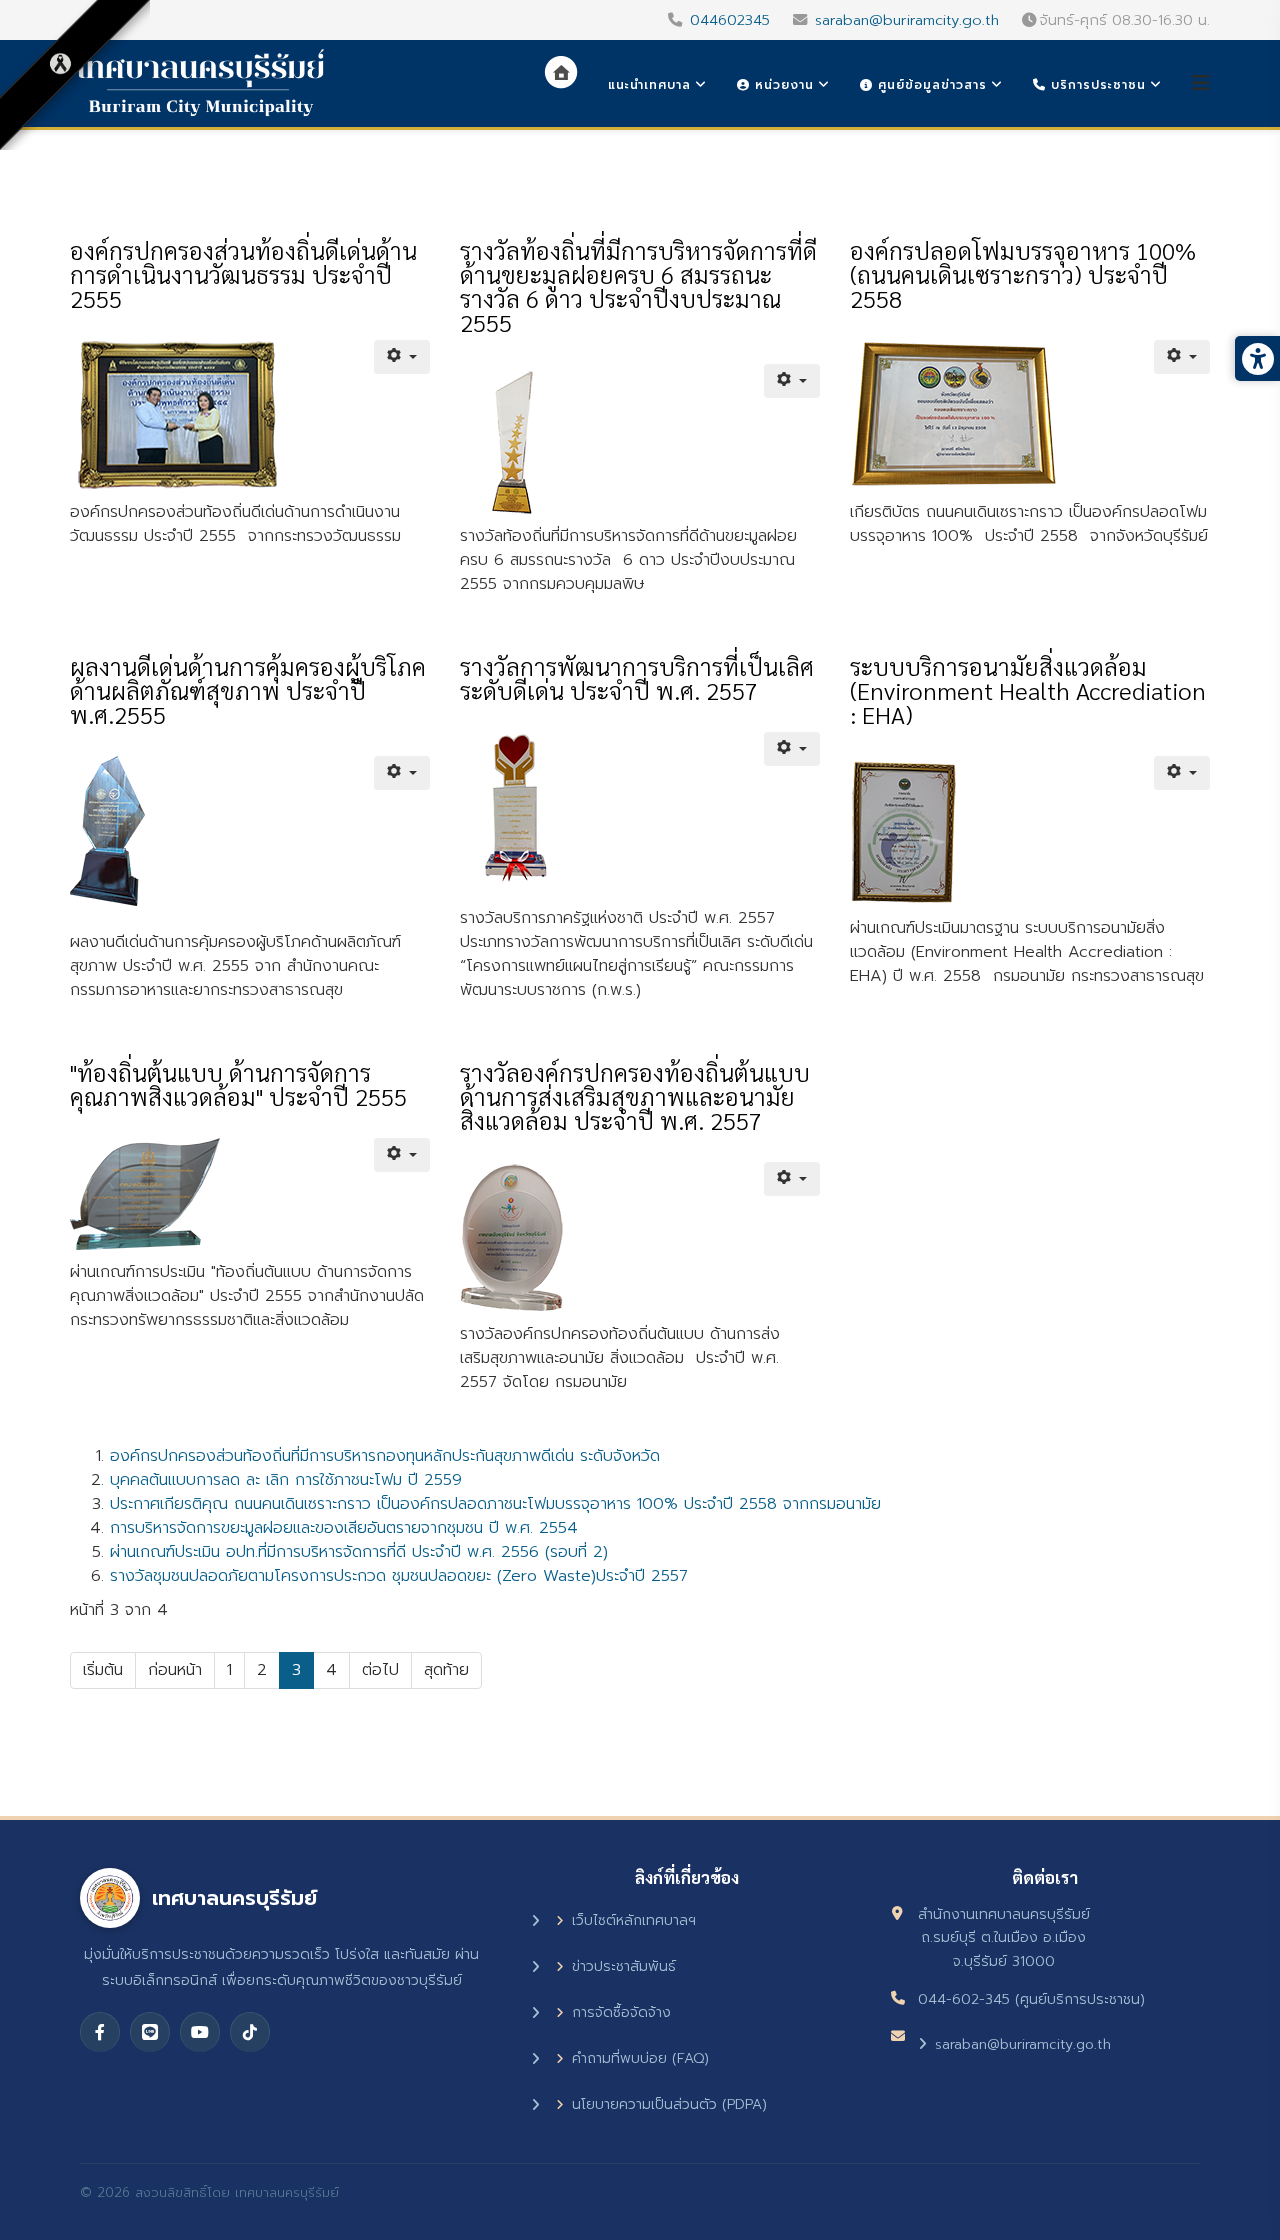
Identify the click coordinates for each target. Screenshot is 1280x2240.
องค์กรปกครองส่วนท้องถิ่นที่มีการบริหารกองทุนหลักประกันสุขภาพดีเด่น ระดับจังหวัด (385, 1456)
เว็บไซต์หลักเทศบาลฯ (634, 1920)
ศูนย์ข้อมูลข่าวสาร (930, 85)
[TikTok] (250, 2032)
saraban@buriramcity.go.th (907, 20)
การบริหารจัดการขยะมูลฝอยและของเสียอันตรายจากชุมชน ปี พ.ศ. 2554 (344, 1528)
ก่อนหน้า (175, 1670)
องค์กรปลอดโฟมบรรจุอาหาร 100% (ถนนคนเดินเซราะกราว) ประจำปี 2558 (1023, 274)
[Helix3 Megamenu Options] (1201, 83)
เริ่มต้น (103, 1670)
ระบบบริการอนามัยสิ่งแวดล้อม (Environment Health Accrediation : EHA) (1028, 690)
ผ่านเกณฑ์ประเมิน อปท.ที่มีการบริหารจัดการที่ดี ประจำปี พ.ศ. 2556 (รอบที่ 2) (359, 1552)
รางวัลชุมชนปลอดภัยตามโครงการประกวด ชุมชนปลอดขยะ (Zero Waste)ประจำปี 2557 (399, 1576)
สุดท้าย (446, 1670)
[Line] (150, 2032)
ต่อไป (380, 1670)
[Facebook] (100, 2032)
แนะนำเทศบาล (649, 85)
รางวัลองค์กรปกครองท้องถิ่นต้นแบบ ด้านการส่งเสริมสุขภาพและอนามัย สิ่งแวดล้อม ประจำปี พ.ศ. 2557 (635, 1096)
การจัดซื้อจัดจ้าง (621, 2012)
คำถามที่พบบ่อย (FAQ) (640, 2058)
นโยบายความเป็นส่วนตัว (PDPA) (669, 2104)
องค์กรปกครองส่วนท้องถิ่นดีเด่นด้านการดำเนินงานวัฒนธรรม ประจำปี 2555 (243, 274)
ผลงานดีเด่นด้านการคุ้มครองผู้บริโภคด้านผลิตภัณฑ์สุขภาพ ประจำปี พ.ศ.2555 (248, 690)
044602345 (730, 20)
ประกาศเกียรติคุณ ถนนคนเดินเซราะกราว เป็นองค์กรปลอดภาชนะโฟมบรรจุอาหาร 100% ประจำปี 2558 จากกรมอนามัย (495, 1504)
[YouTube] (200, 2032)
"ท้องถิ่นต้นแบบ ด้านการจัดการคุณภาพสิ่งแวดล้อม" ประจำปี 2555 (238, 1084)
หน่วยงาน (782, 85)
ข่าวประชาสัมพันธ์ (624, 1966)
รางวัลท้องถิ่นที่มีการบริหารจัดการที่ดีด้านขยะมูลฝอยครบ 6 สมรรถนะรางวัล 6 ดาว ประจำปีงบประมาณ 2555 (638, 286)
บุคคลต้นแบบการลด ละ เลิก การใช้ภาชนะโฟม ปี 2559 (286, 1480)
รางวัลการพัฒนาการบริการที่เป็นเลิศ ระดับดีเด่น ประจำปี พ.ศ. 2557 (637, 678)
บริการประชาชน (1096, 85)
